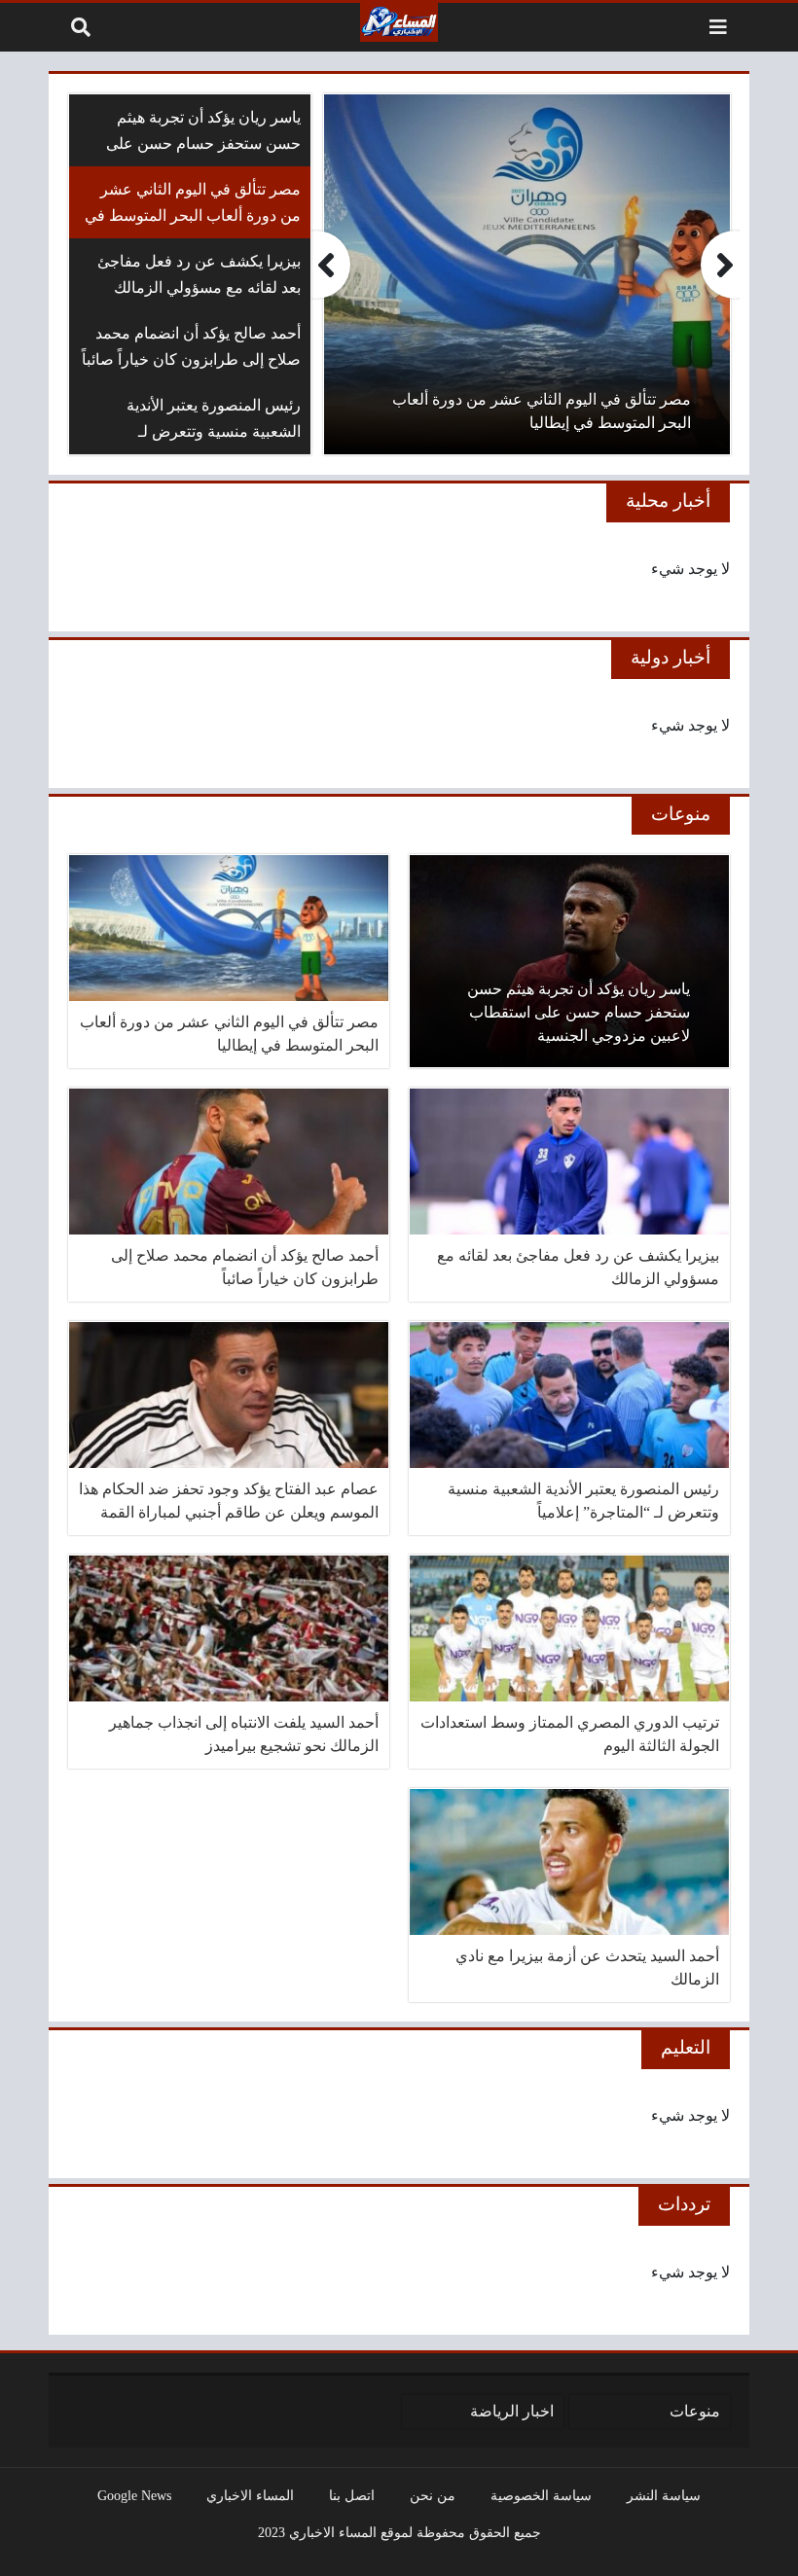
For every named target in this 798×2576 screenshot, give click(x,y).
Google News (134, 2495)
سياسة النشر (664, 2495)
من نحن (433, 2495)
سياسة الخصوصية (541, 2495)
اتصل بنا (352, 2495)
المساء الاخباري (250, 2495)
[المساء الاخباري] (399, 22)
